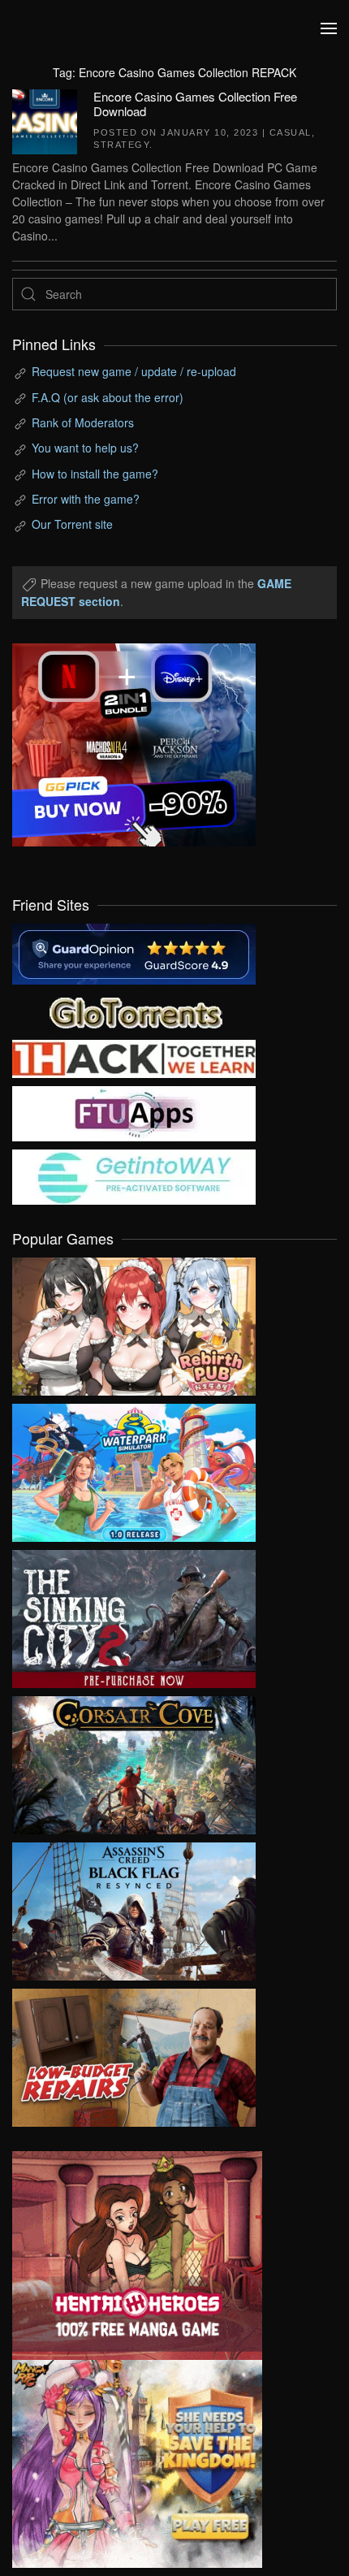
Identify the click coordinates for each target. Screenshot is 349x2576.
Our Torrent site (72, 524)
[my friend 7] (134, 1175)
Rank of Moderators (83, 422)
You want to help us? (85, 448)
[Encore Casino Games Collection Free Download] (45, 119)
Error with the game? (86, 499)
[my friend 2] (134, 1011)
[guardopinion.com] (134, 952)
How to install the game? (95, 474)
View (134, 1323)
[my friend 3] (134, 1057)
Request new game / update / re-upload (134, 371)
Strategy (121, 145)
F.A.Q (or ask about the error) (108, 397)
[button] (329, 28)
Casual (291, 132)
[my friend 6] (134, 1112)
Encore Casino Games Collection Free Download (195, 104)
